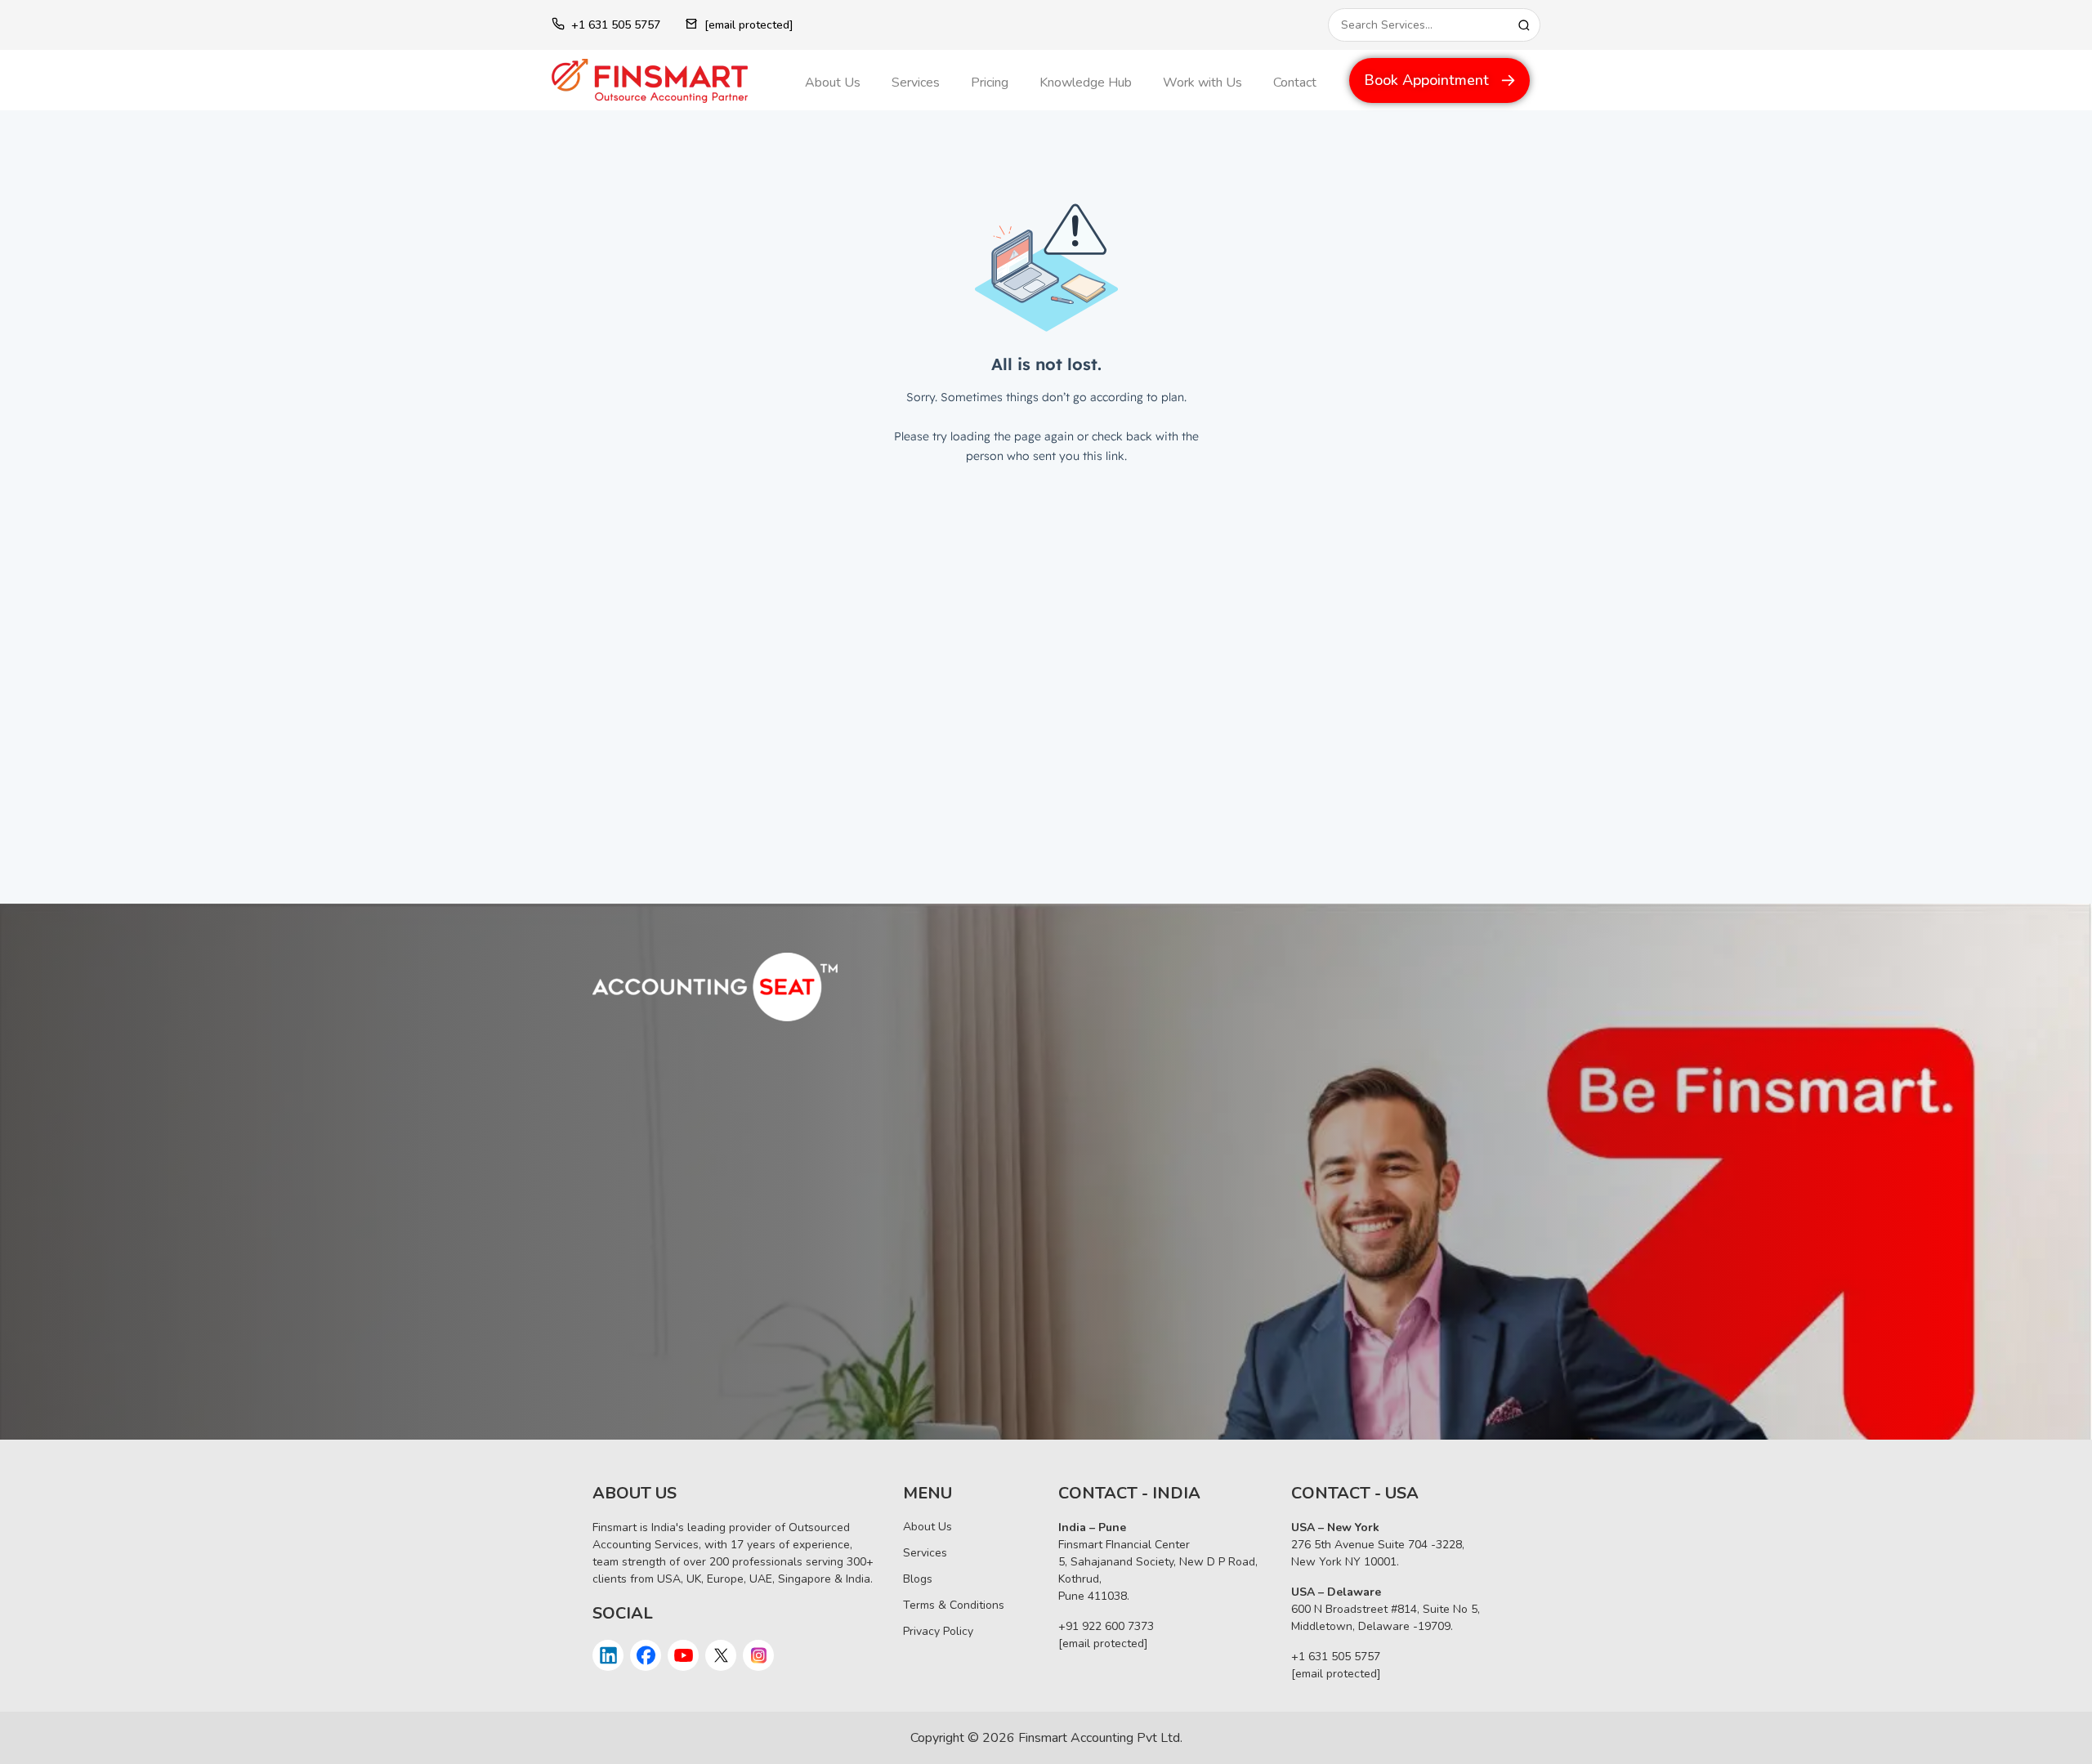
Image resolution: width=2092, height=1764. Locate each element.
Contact (1295, 83)
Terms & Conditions (954, 1605)
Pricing (990, 83)
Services (916, 83)
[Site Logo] (666, 81)
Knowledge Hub (1086, 83)
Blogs (918, 1579)
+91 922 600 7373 (1106, 1626)
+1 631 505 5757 (616, 25)
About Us (833, 83)
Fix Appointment (668, 1368)
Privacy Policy (938, 1631)
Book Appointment (1426, 80)
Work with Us (1202, 83)
